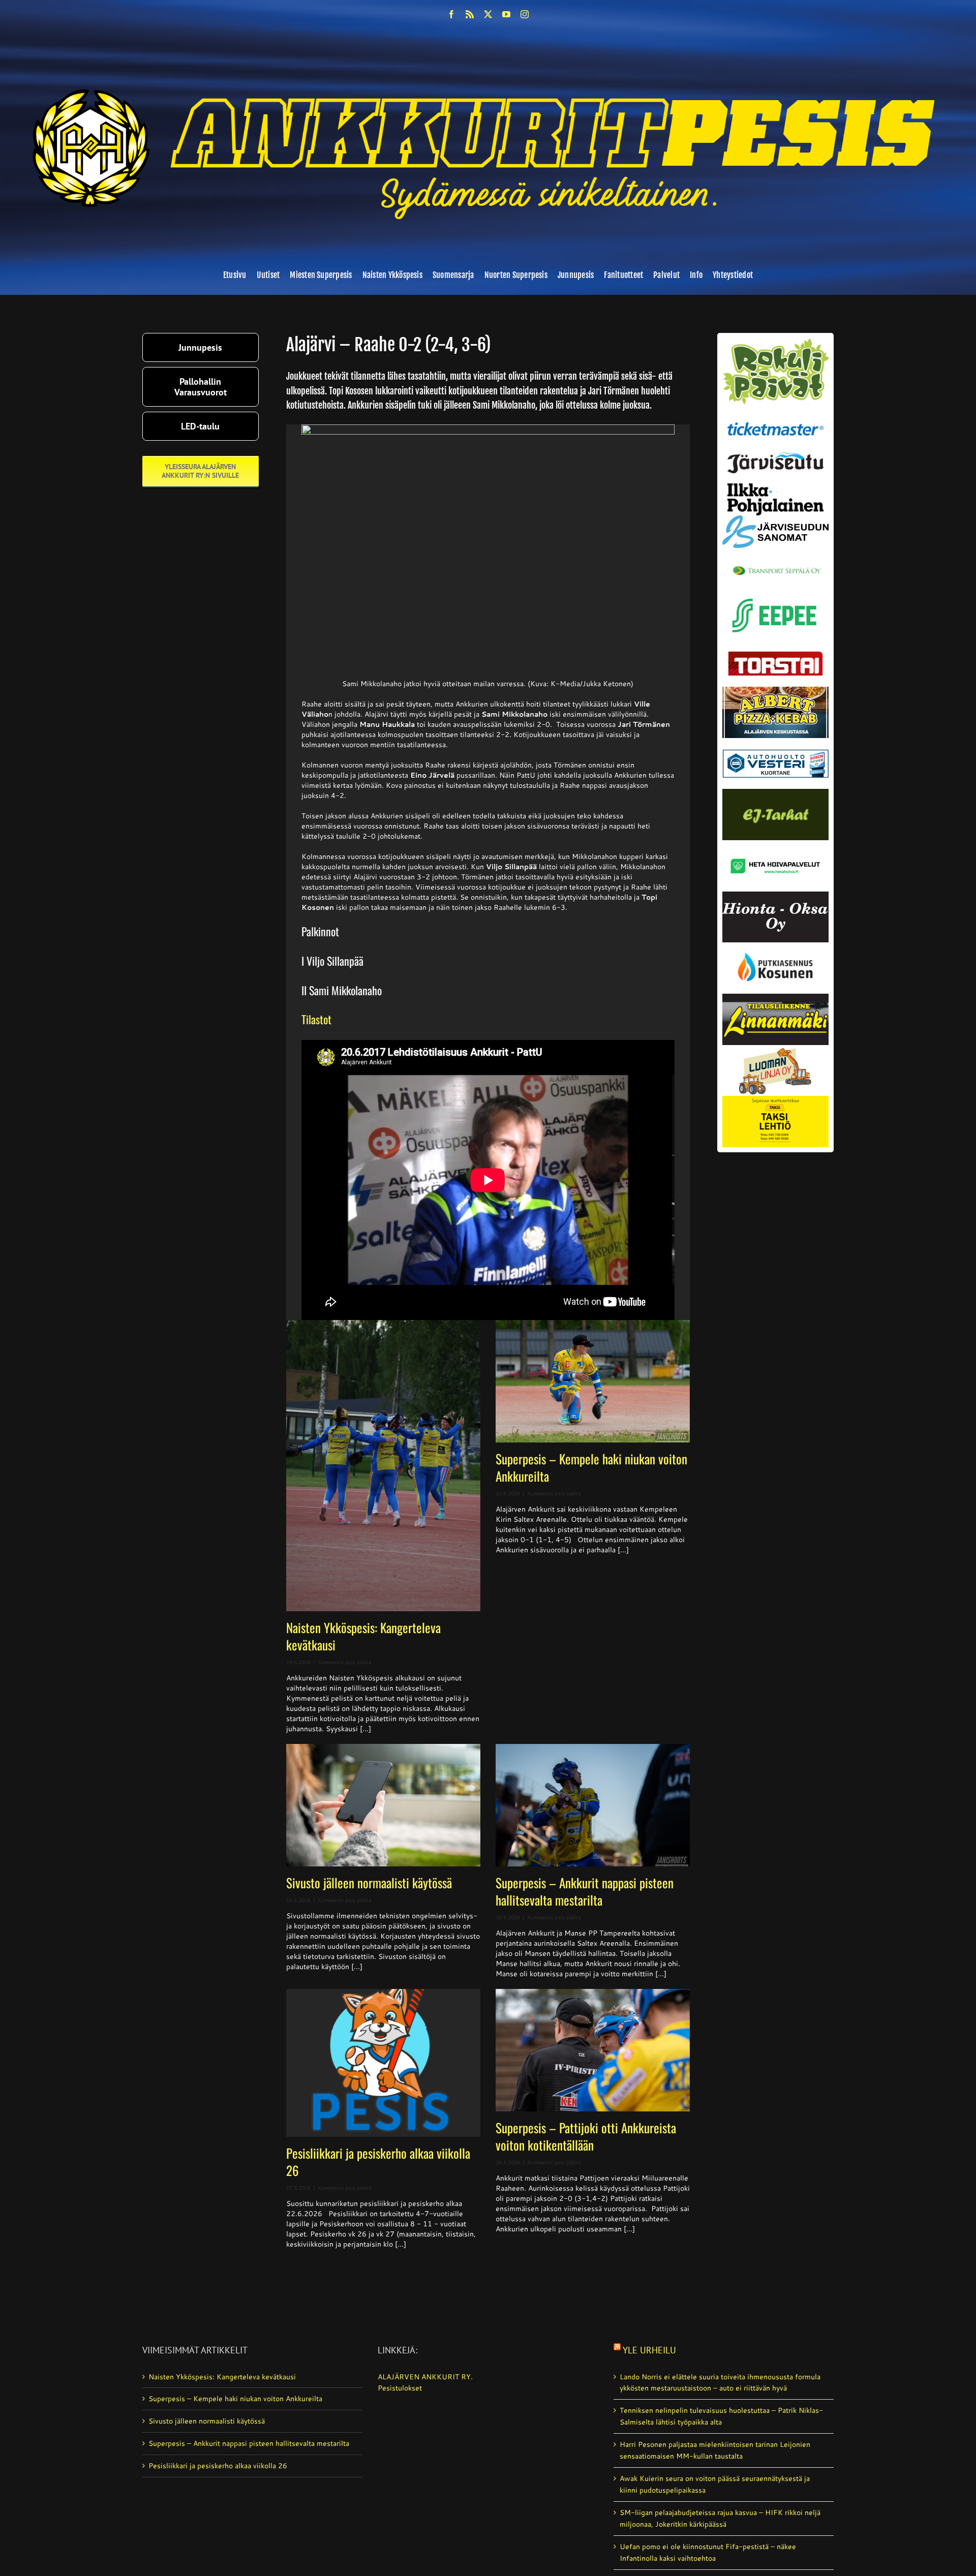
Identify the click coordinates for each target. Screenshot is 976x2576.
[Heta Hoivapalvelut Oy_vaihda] (775, 844)
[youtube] (506, 14)
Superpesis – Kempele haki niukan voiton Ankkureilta (591, 1467)
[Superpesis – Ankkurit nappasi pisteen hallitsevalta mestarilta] (593, 1805)
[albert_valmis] (775, 690)
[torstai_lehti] (775, 654)
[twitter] (488, 14)
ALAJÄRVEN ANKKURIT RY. (425, 2377)
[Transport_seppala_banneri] (775, 562)
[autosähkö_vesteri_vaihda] (775, 742)
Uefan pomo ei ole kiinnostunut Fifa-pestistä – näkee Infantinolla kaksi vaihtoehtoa (708, 2552)
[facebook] (451, 14)
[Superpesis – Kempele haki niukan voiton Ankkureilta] (593, 1381)
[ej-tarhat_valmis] (775, 792)
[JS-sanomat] (775, 519)
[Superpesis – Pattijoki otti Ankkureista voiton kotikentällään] (593, 2050)
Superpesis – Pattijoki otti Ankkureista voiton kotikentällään (586, 2136)
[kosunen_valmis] (775, 946)
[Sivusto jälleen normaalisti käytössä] (383, 1805)
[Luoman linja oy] (775, 1049)
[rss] (470, 14)
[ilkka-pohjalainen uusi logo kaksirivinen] (775, 487)
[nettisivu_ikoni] (775, 342)
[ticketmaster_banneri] (775, 419)
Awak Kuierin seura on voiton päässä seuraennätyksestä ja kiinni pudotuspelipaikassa (715, 2484)
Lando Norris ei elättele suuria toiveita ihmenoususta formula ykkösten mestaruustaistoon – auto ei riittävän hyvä (720, 2383)
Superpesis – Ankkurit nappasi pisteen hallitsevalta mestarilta (585, 1891)
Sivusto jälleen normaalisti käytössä (369, 1882)
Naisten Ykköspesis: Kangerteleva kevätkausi (363, 1636)
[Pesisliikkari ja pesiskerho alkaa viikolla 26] (383, 2063)
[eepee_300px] (775, 596)
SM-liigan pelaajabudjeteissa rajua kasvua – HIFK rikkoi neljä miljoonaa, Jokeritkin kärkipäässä (720, 2518)
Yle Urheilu (649, 2350)
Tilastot (316, 1019)
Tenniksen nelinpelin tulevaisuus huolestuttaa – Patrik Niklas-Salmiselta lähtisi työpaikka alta (721, 2416)
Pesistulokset (400, 2388)
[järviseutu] (775, 456)
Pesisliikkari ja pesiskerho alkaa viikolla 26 (378, 2161)
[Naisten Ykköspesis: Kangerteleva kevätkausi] (383, 1466)
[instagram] (525, 14)
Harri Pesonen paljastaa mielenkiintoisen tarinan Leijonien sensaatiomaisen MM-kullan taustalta (715, 2450)
